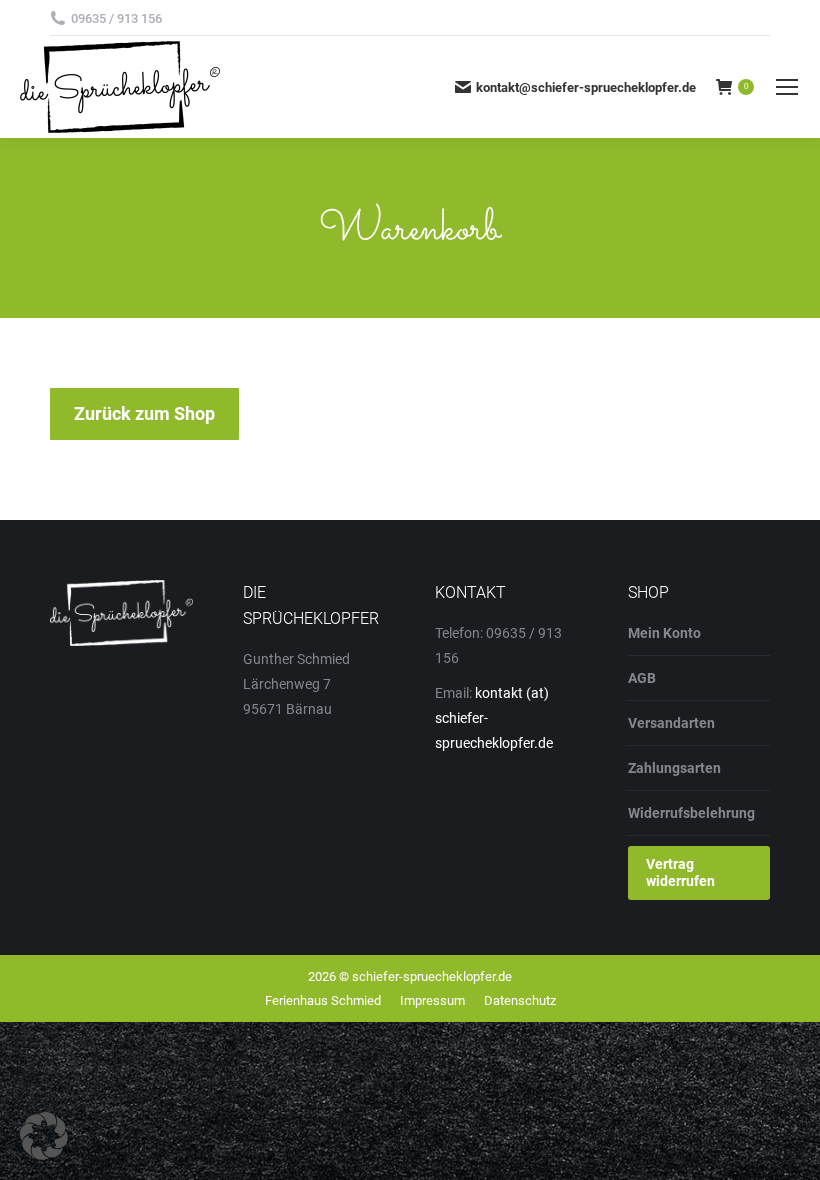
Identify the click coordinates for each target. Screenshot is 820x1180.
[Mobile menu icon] (787, 87)
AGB (642, 678)
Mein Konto (664, 633)
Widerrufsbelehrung (691, 813)
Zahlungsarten (674, 768)
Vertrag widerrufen (680, 872)
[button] (44, 1136)
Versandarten (671, 723)
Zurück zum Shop (144, 413)
